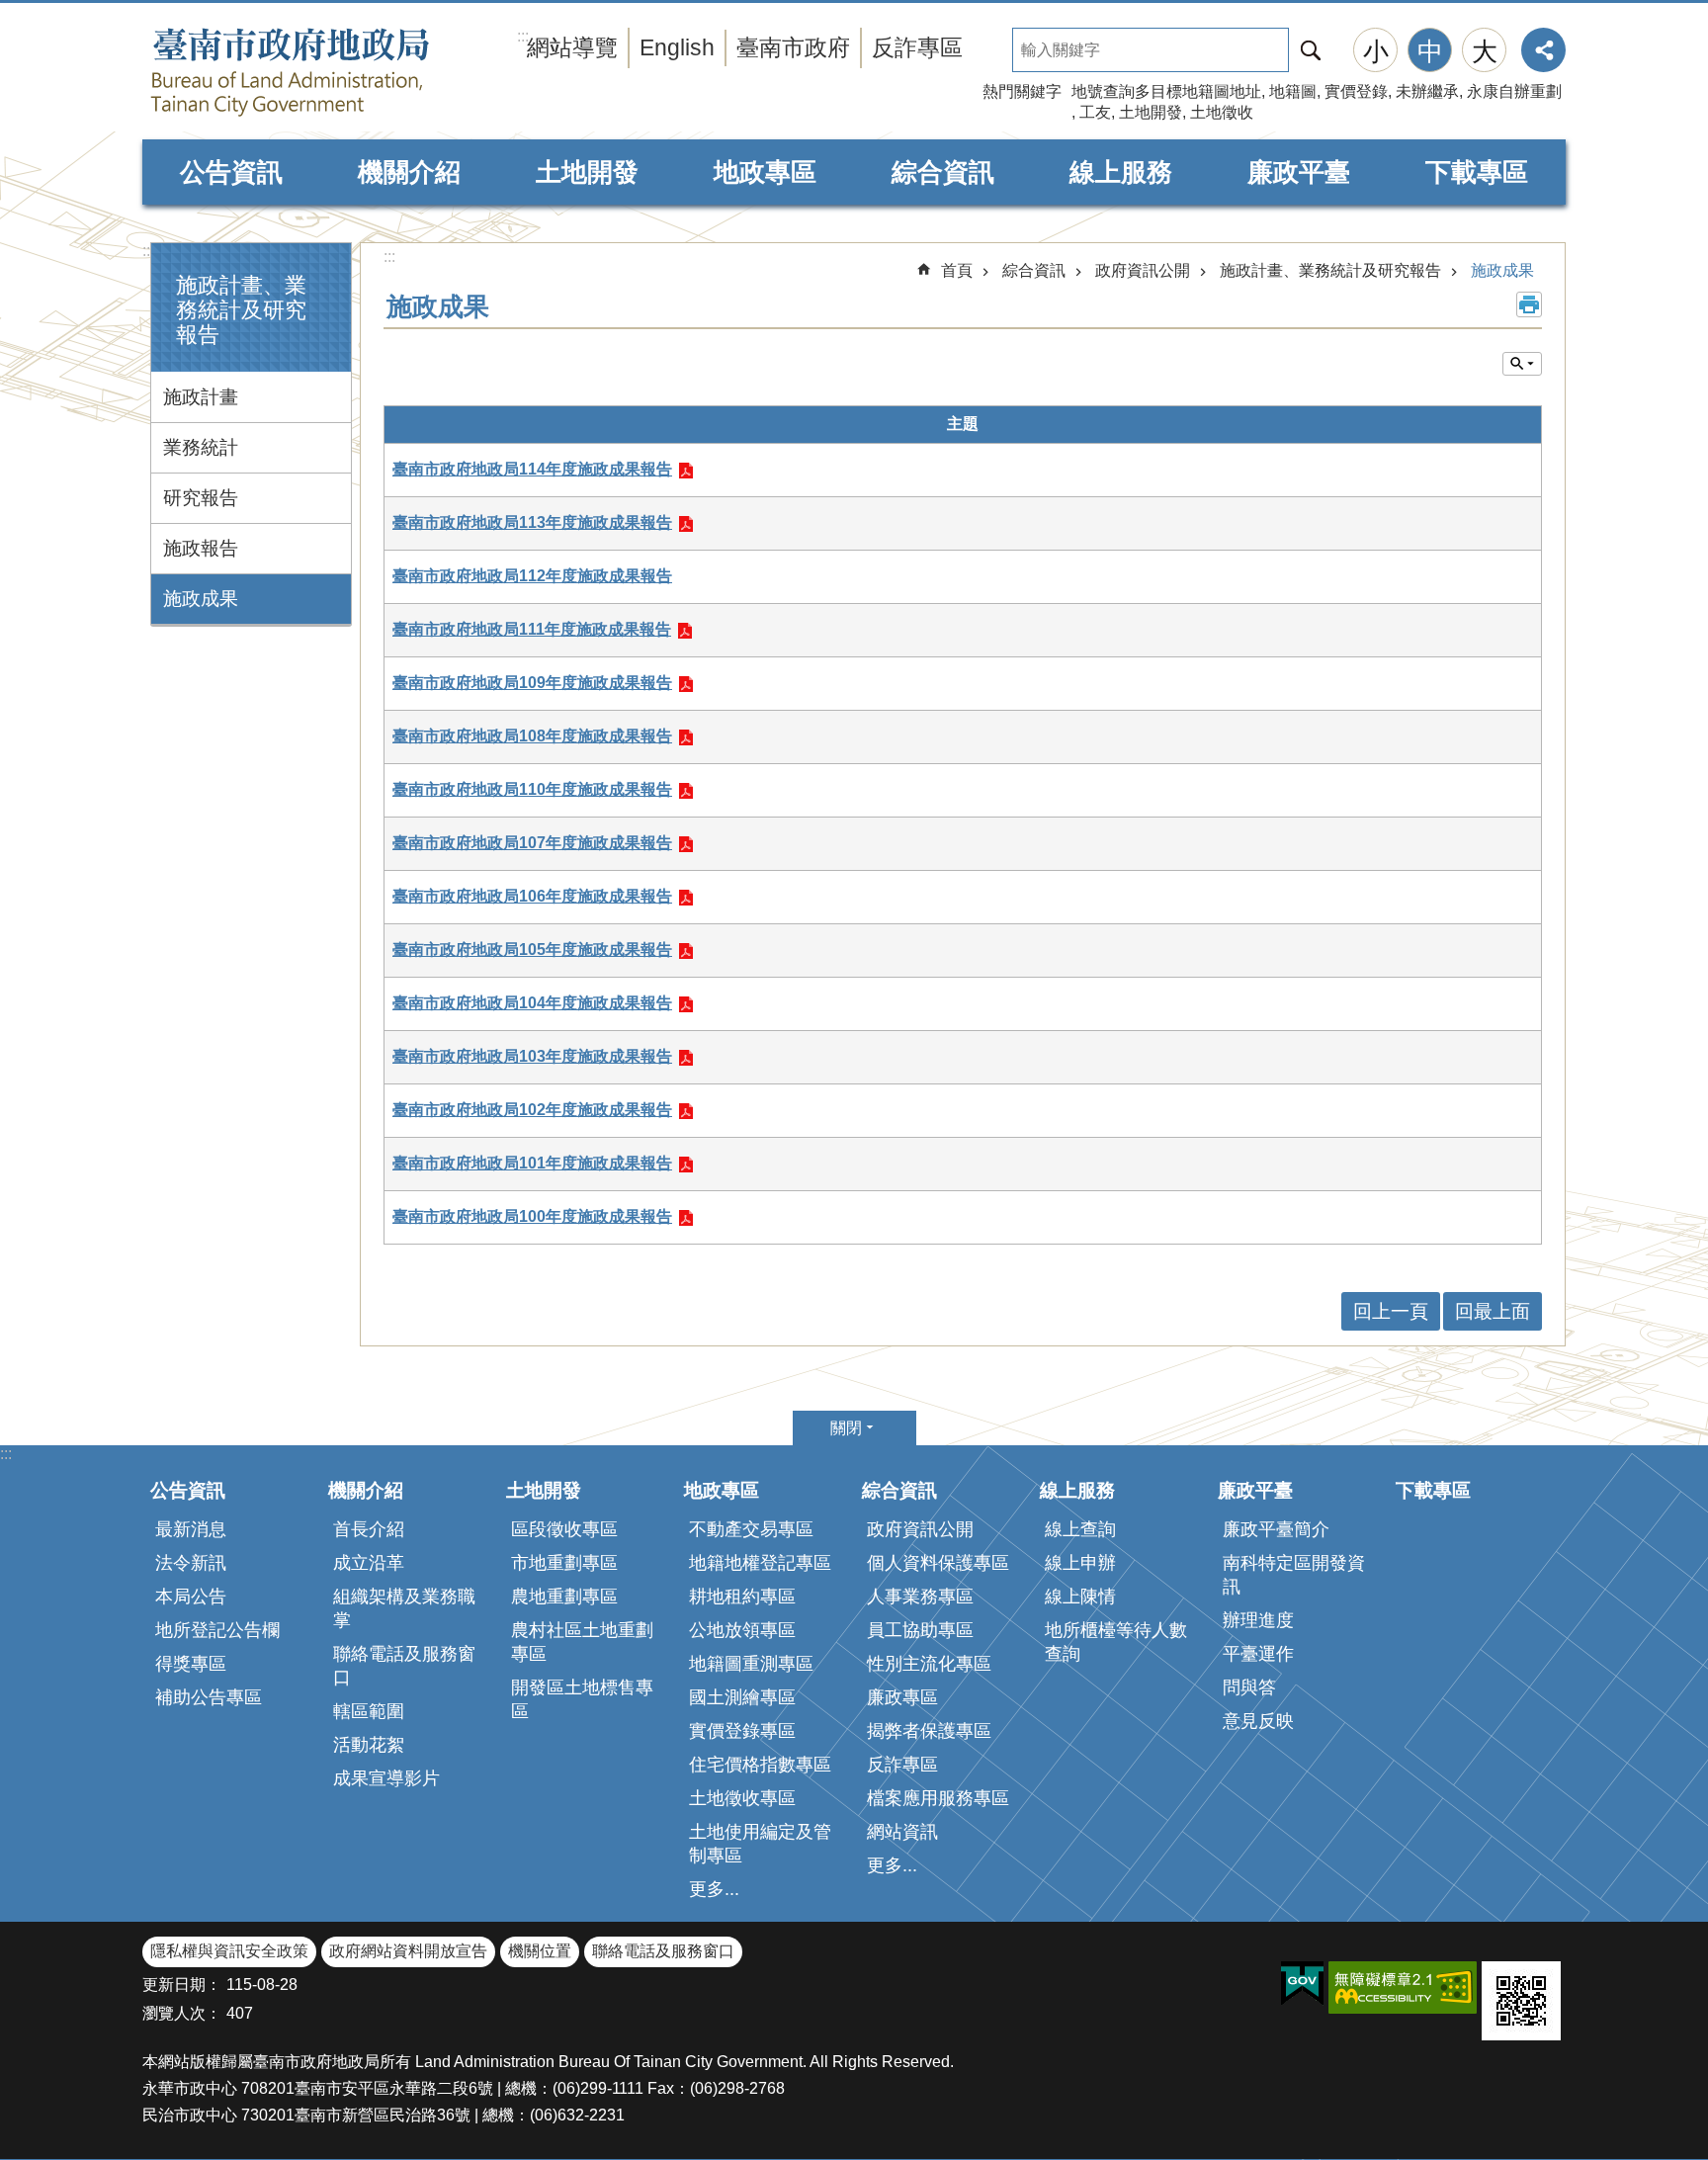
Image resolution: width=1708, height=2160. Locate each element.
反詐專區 (917, 47)
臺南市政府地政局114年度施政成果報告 (532, 469)
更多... (714, 1889)
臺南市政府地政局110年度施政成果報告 (532, 789)
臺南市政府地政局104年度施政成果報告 (532, 1003)
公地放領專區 (742, 1630)
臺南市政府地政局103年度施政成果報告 (532, 1056)
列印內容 (1529, 304)
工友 (1095, 112)
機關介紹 (409, 172)
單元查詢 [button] (1522, 364)
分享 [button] (1543, 50)
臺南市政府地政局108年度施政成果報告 (532, 736)
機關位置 (540, 1951)
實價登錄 (1356, 91)
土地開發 (1151, 112)
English (677, 47)
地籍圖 (1293, 91)
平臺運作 (1258, 1654)
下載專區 (1477, 172)
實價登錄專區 (742, 1731)
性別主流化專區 (929, 1664)
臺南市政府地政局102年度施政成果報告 (532, 1110)
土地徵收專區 (742, 1798)
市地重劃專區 (564, 1563)
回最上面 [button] (1493, 1311)
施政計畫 (201, 397)
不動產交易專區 (751, 1529)
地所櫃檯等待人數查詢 (1116, 1642)
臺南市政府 (793, 47)
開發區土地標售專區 (582, 1699)
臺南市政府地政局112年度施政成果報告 (532, 576)
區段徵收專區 (564, 1529)
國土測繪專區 (742, 1697)
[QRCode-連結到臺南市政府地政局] (1521, 2001)
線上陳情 (1080, 1597)
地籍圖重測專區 (751, 1664)
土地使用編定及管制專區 (760, 1844)
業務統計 (201, 447)
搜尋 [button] (1311, 50)
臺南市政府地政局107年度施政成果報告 (532, 843)
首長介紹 (369, 1529)
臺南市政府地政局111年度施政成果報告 (532, 629)
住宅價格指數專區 (760, 1765)
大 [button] (1485, 51)
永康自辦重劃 (1514, 91)
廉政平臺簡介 (1276, 1529)
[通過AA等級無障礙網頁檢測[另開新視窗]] (1403, 1987)
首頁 (957, 270)
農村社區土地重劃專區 (582, 1642)
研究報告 (201, 498)
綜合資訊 (943, 172)
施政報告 (201, 548)
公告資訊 (231, 172)
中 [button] (1430, 51)
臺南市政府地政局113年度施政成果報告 (532, 522)
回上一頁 (1391, 1311)
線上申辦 (1080, 1563)
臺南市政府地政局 (330, 72)
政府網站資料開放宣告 (408, 1951)
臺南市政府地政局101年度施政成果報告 (532, 1163)
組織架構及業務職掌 (404, 1608)
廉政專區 (902, 1697)
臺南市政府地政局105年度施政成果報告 (532, 950)
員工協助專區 (920, 1630)
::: (148, 251)
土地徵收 (1222, 112)
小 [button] (1376, 51)
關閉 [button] (846, 1428)
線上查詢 (1080, 1529)
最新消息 (191, 1529)
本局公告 (191, 1597)
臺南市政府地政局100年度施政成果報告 (532, 1216)
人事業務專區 (920, 1597)
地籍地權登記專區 (760, 1563)
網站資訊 (902, 1832)
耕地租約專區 (742, 1597)
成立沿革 (369, 1563)
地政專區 (765, 172)
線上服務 (1121, 172)
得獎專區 (191, 1664)
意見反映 (1258, 1721)
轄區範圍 (369, 1711)
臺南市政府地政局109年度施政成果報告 (532, 683)
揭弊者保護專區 (929, 1731)
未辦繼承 (1427, 91)
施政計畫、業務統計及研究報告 (1330, 270)
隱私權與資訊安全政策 (229, 1951)
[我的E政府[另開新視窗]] (1302, 1984)
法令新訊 (191, 1563)
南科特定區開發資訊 (1294, 1575)
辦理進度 (1258, 1620)
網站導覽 (572, 47)
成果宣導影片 (386, 1778)
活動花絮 (369, 1745)
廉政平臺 (1299, 172)
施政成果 (201, 599)
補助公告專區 (209, 1697)
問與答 (1249, 1687)
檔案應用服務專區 (938, 1798)
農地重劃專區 (564, 1597)
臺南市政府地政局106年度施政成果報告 (532, 896)
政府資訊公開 (1143, 270)
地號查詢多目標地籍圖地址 (1166, 91)
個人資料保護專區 (938, 1563)
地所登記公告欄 (217, 1630)
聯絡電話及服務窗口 (404, 1666)
